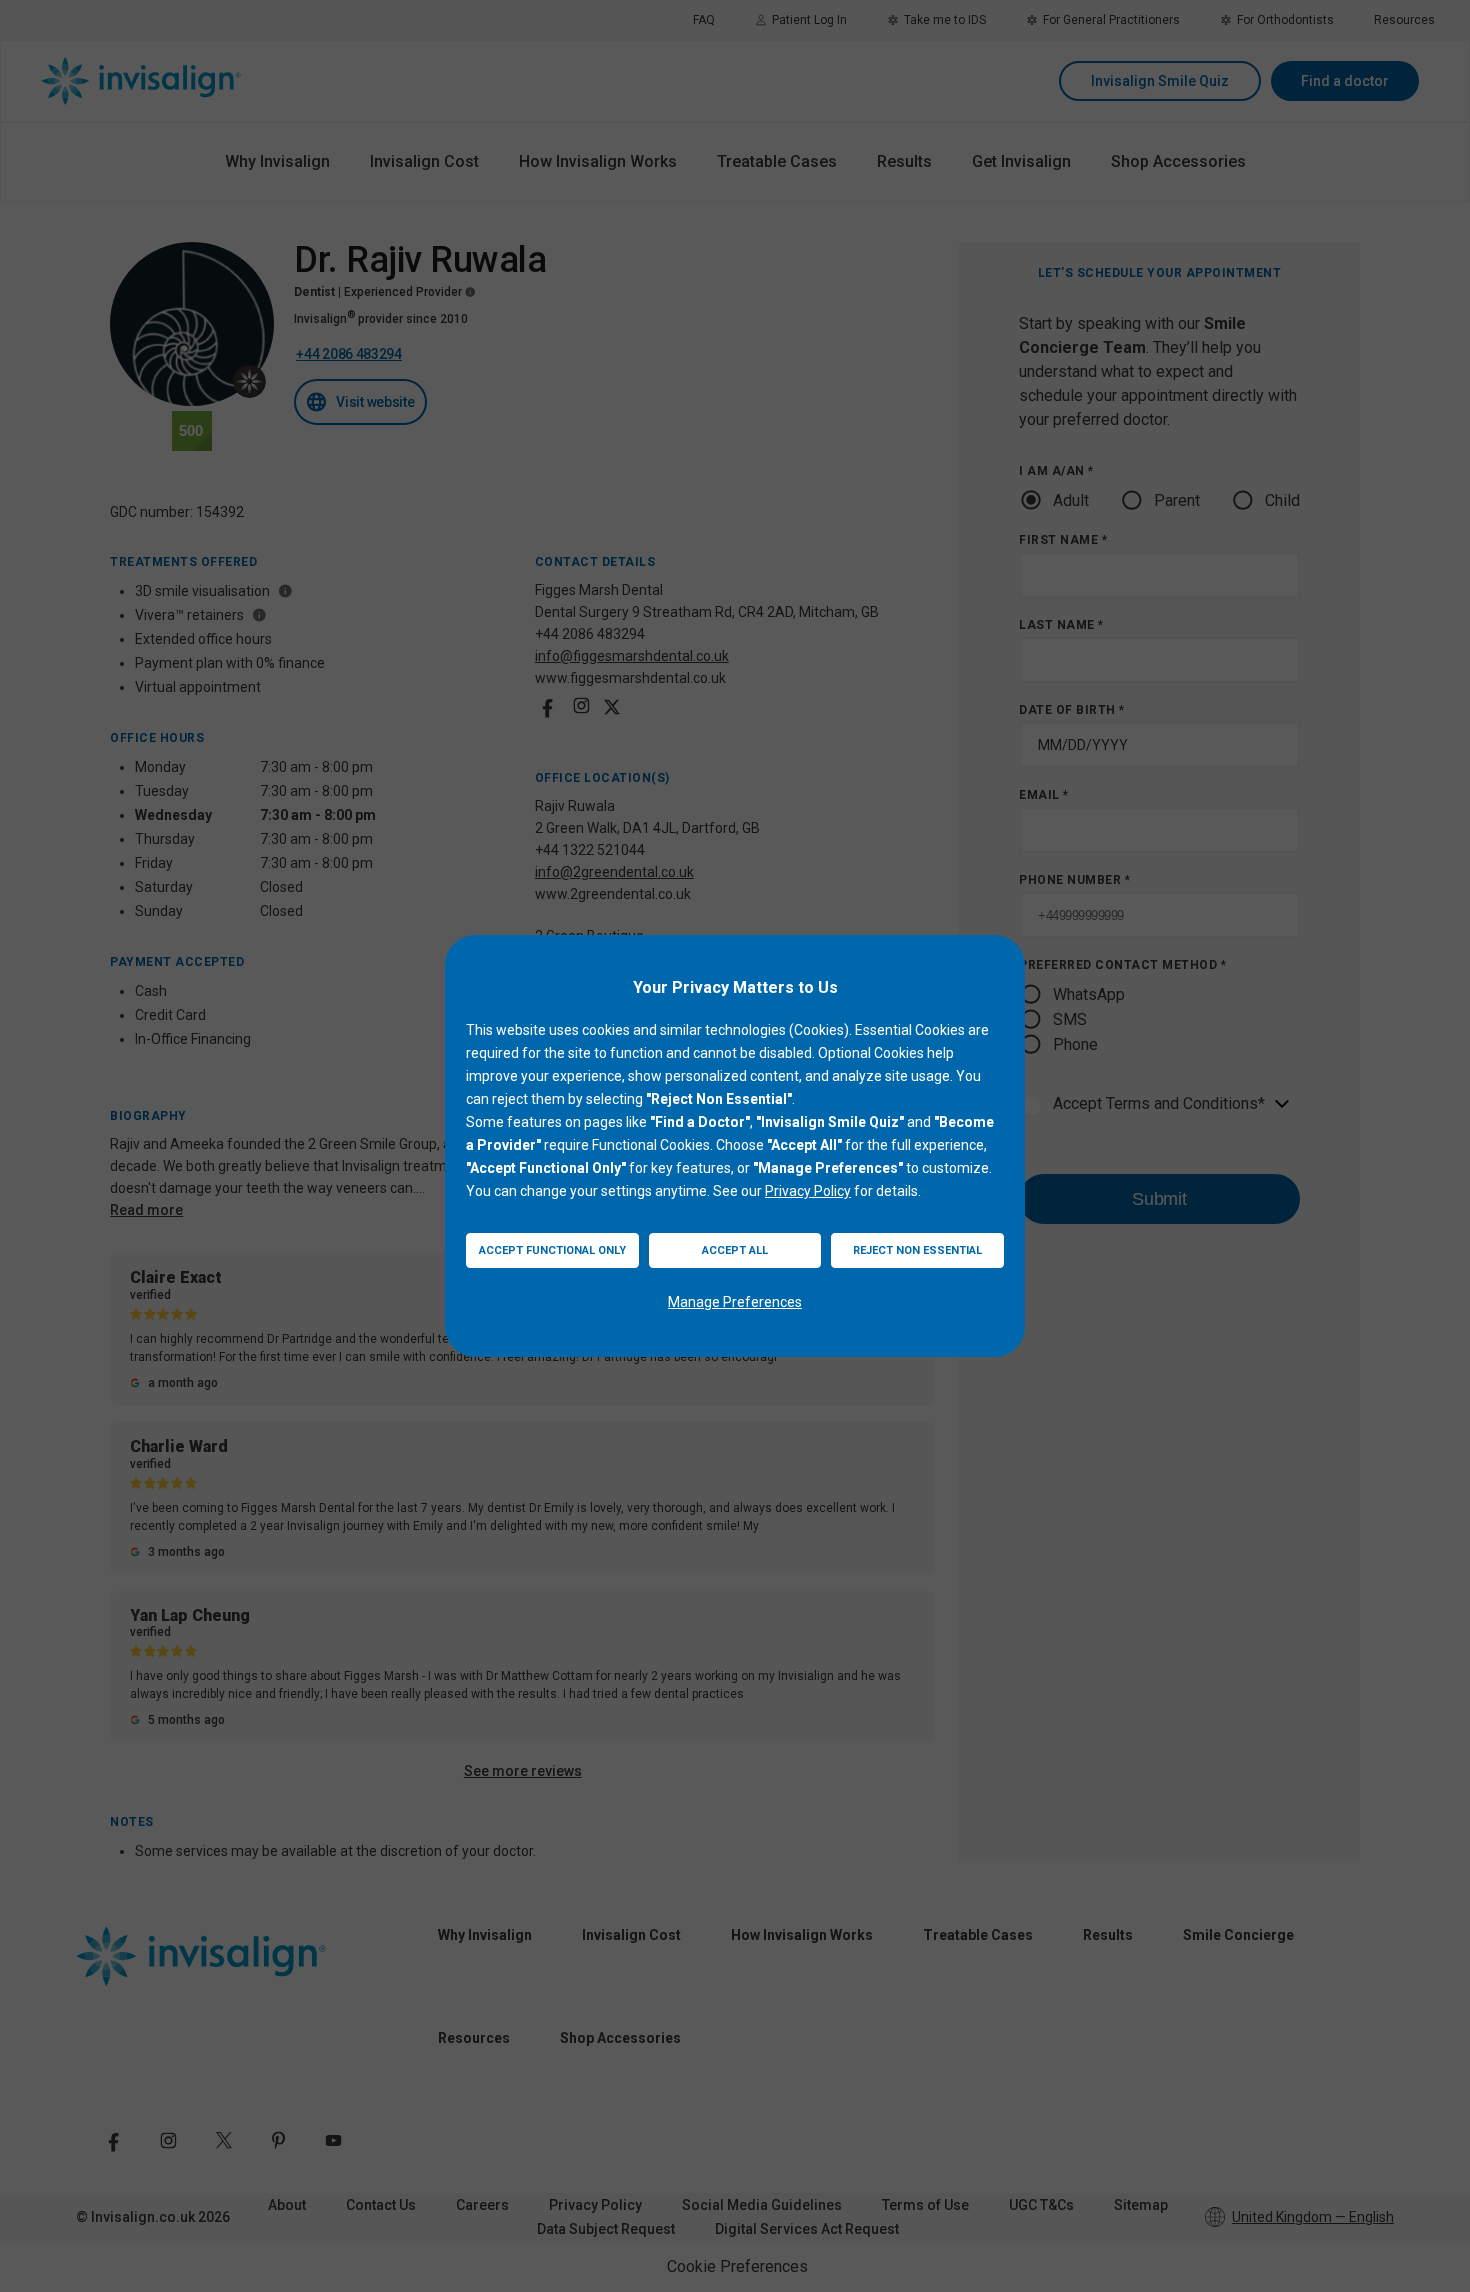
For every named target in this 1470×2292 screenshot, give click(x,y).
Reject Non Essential (917, 1250)
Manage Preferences (735, 1302)
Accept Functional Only (552, 1250)
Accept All (735, 1250)
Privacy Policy (808, 1191)
